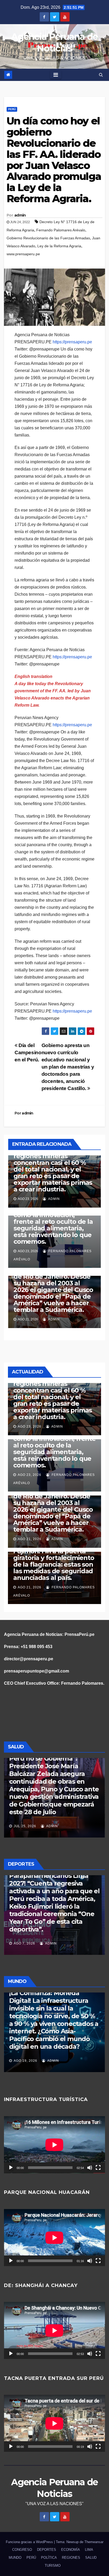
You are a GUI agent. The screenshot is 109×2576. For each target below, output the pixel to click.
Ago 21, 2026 (29, 1539)
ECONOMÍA (71, 2550)
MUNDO (15, 2558)
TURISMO (53, 2566)
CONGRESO (22, 2550)
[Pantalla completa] (98, 2168)
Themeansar (94, 2542)
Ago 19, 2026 (25, 2061)
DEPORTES (47, 2550)
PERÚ (12, 109)
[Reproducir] (11, 2168)
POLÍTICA (49, 2558)
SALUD (91, 2558)
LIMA (89, 2550)
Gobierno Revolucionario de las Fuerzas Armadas (48, 238)
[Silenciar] (90, 2168)
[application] (54, 2145)
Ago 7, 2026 (24, 1943)
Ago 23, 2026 (29, 1427)
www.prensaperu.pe (23, 254)
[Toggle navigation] (56, 75)
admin (20, 215)
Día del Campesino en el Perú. (28, 1053)
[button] (101, 75)
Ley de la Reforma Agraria (59, 246)
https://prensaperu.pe (72, 342)
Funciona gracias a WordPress (30, 2542)
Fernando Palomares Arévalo (61, 230)
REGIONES (71, 2558)
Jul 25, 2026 (25, 1826)
